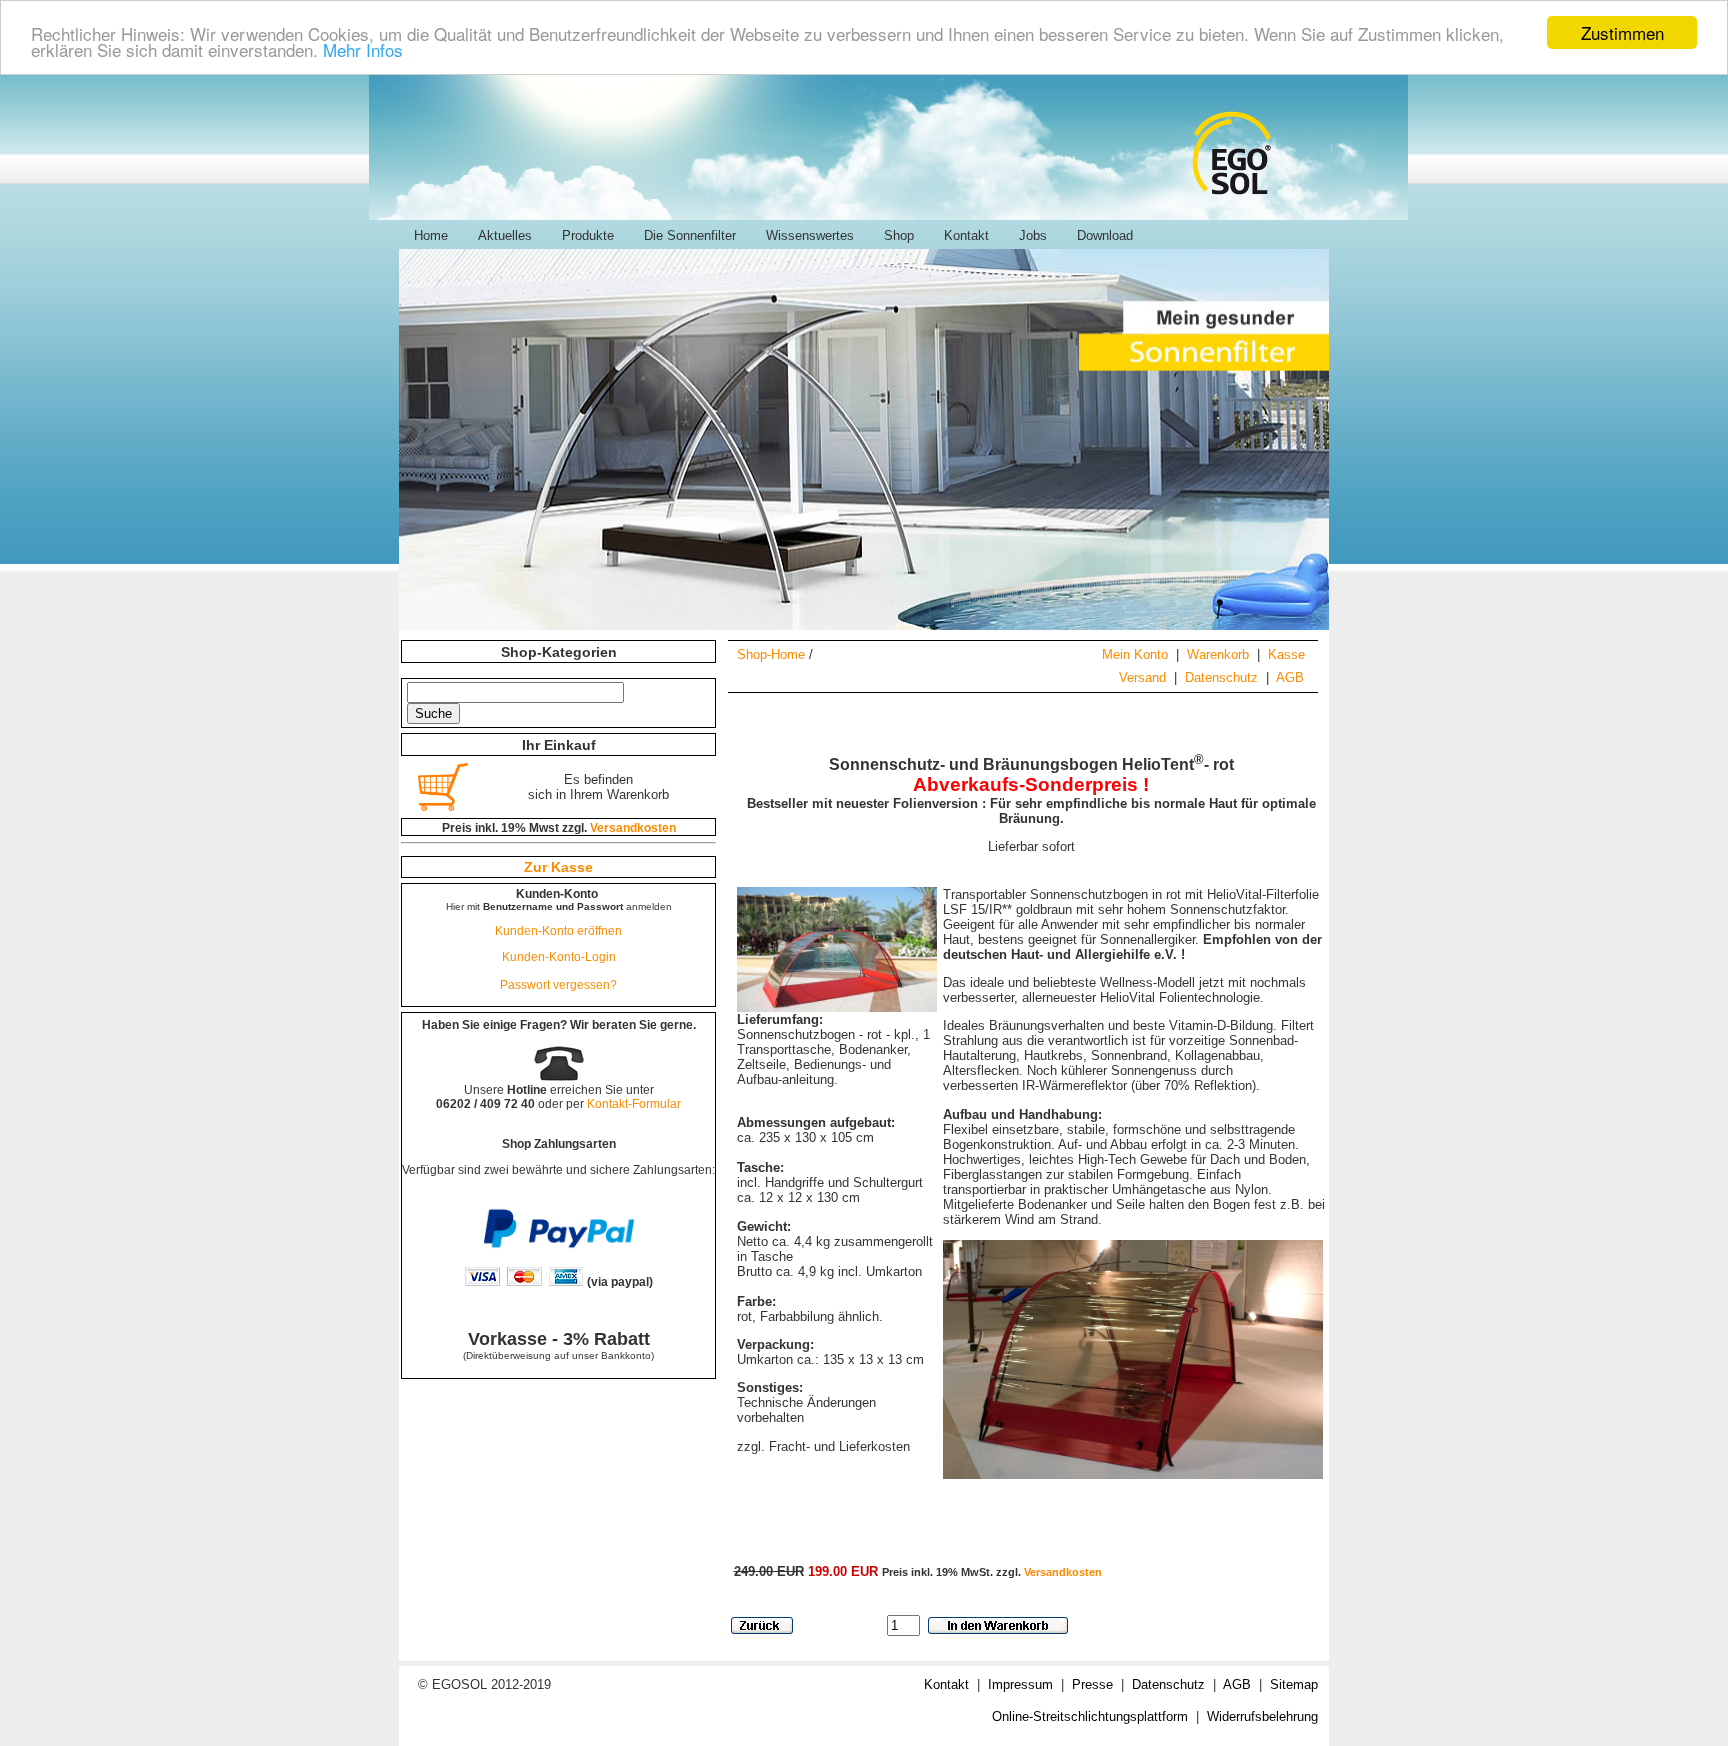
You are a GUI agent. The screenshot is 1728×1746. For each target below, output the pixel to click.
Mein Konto (1135, 654)
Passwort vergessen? (558, 985)
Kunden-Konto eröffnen (558, 931)
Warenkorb (1218, 654)
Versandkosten (1063, 1572)
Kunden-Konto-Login (559, 957)
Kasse (1286, 654)
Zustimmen (1622, 32)
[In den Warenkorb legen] (998, 1625)
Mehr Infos (363, 50)
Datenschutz (1221, 677)
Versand (1142, 677)
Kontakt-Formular (634, 1104)
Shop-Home (771, 654)
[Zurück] (762, 1625)
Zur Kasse (558, 867)
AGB (1290, 677)
